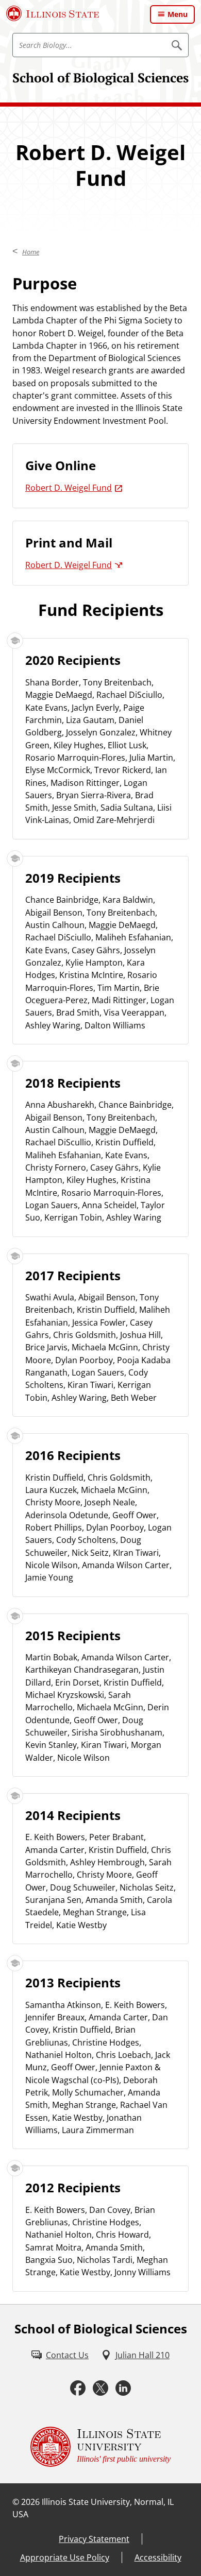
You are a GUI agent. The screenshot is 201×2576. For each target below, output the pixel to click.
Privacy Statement (94, 2539)
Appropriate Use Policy (65, 2557)
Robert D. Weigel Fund (69, 488)
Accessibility (158, 2557)
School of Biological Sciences (100, 78)
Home (31, 252)
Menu (178, 14)
